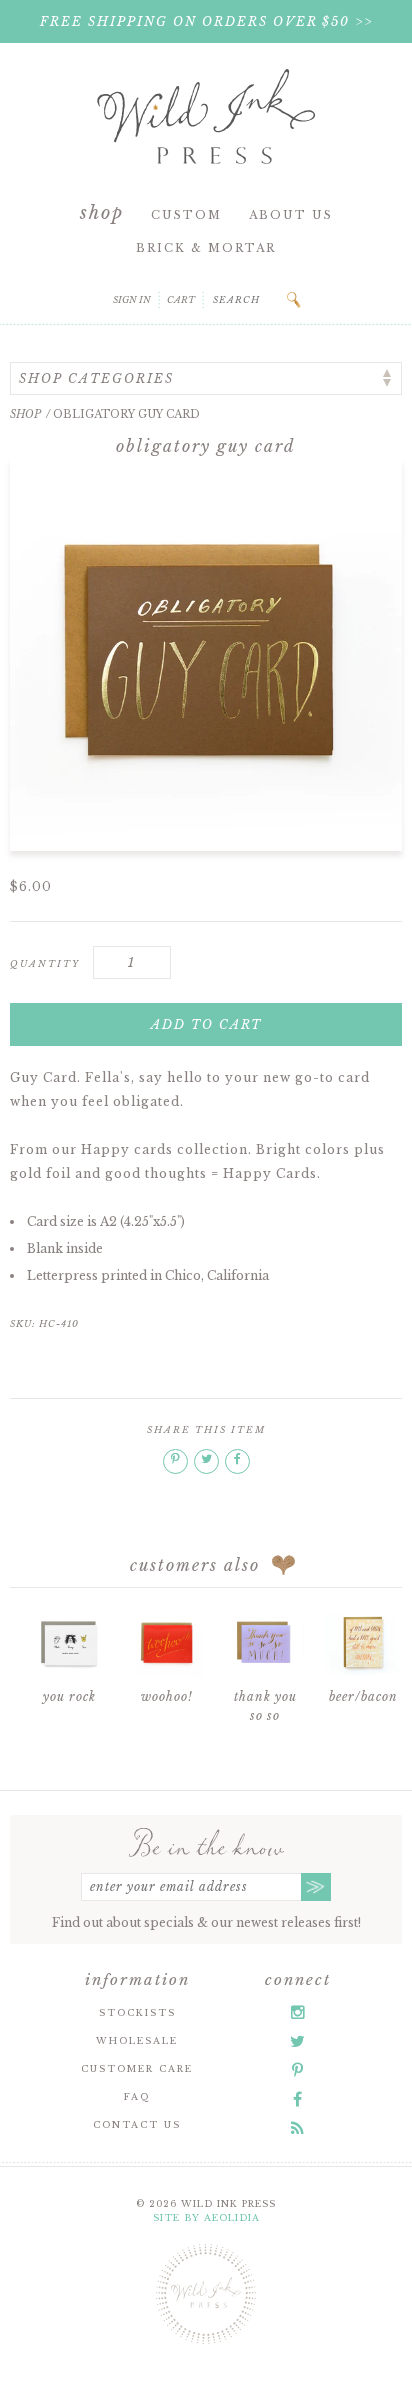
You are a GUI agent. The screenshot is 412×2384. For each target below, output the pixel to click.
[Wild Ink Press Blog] (297, 2128)
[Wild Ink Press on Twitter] (297, 2041)
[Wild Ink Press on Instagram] (298, 2012)
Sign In (132, 299)
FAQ (137, 2096)
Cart (181, 299)
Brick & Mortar (206, 248)
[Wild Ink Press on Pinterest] (297, 2070)
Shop (102, 213)
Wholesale (137, 2040)
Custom (186, 215)
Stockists (137, 2012)
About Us (291, 215)
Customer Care (137, 2068)
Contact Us (137, 2124)
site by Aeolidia (206, 2217)
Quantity (45, 963)
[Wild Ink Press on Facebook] (297, 2099)
